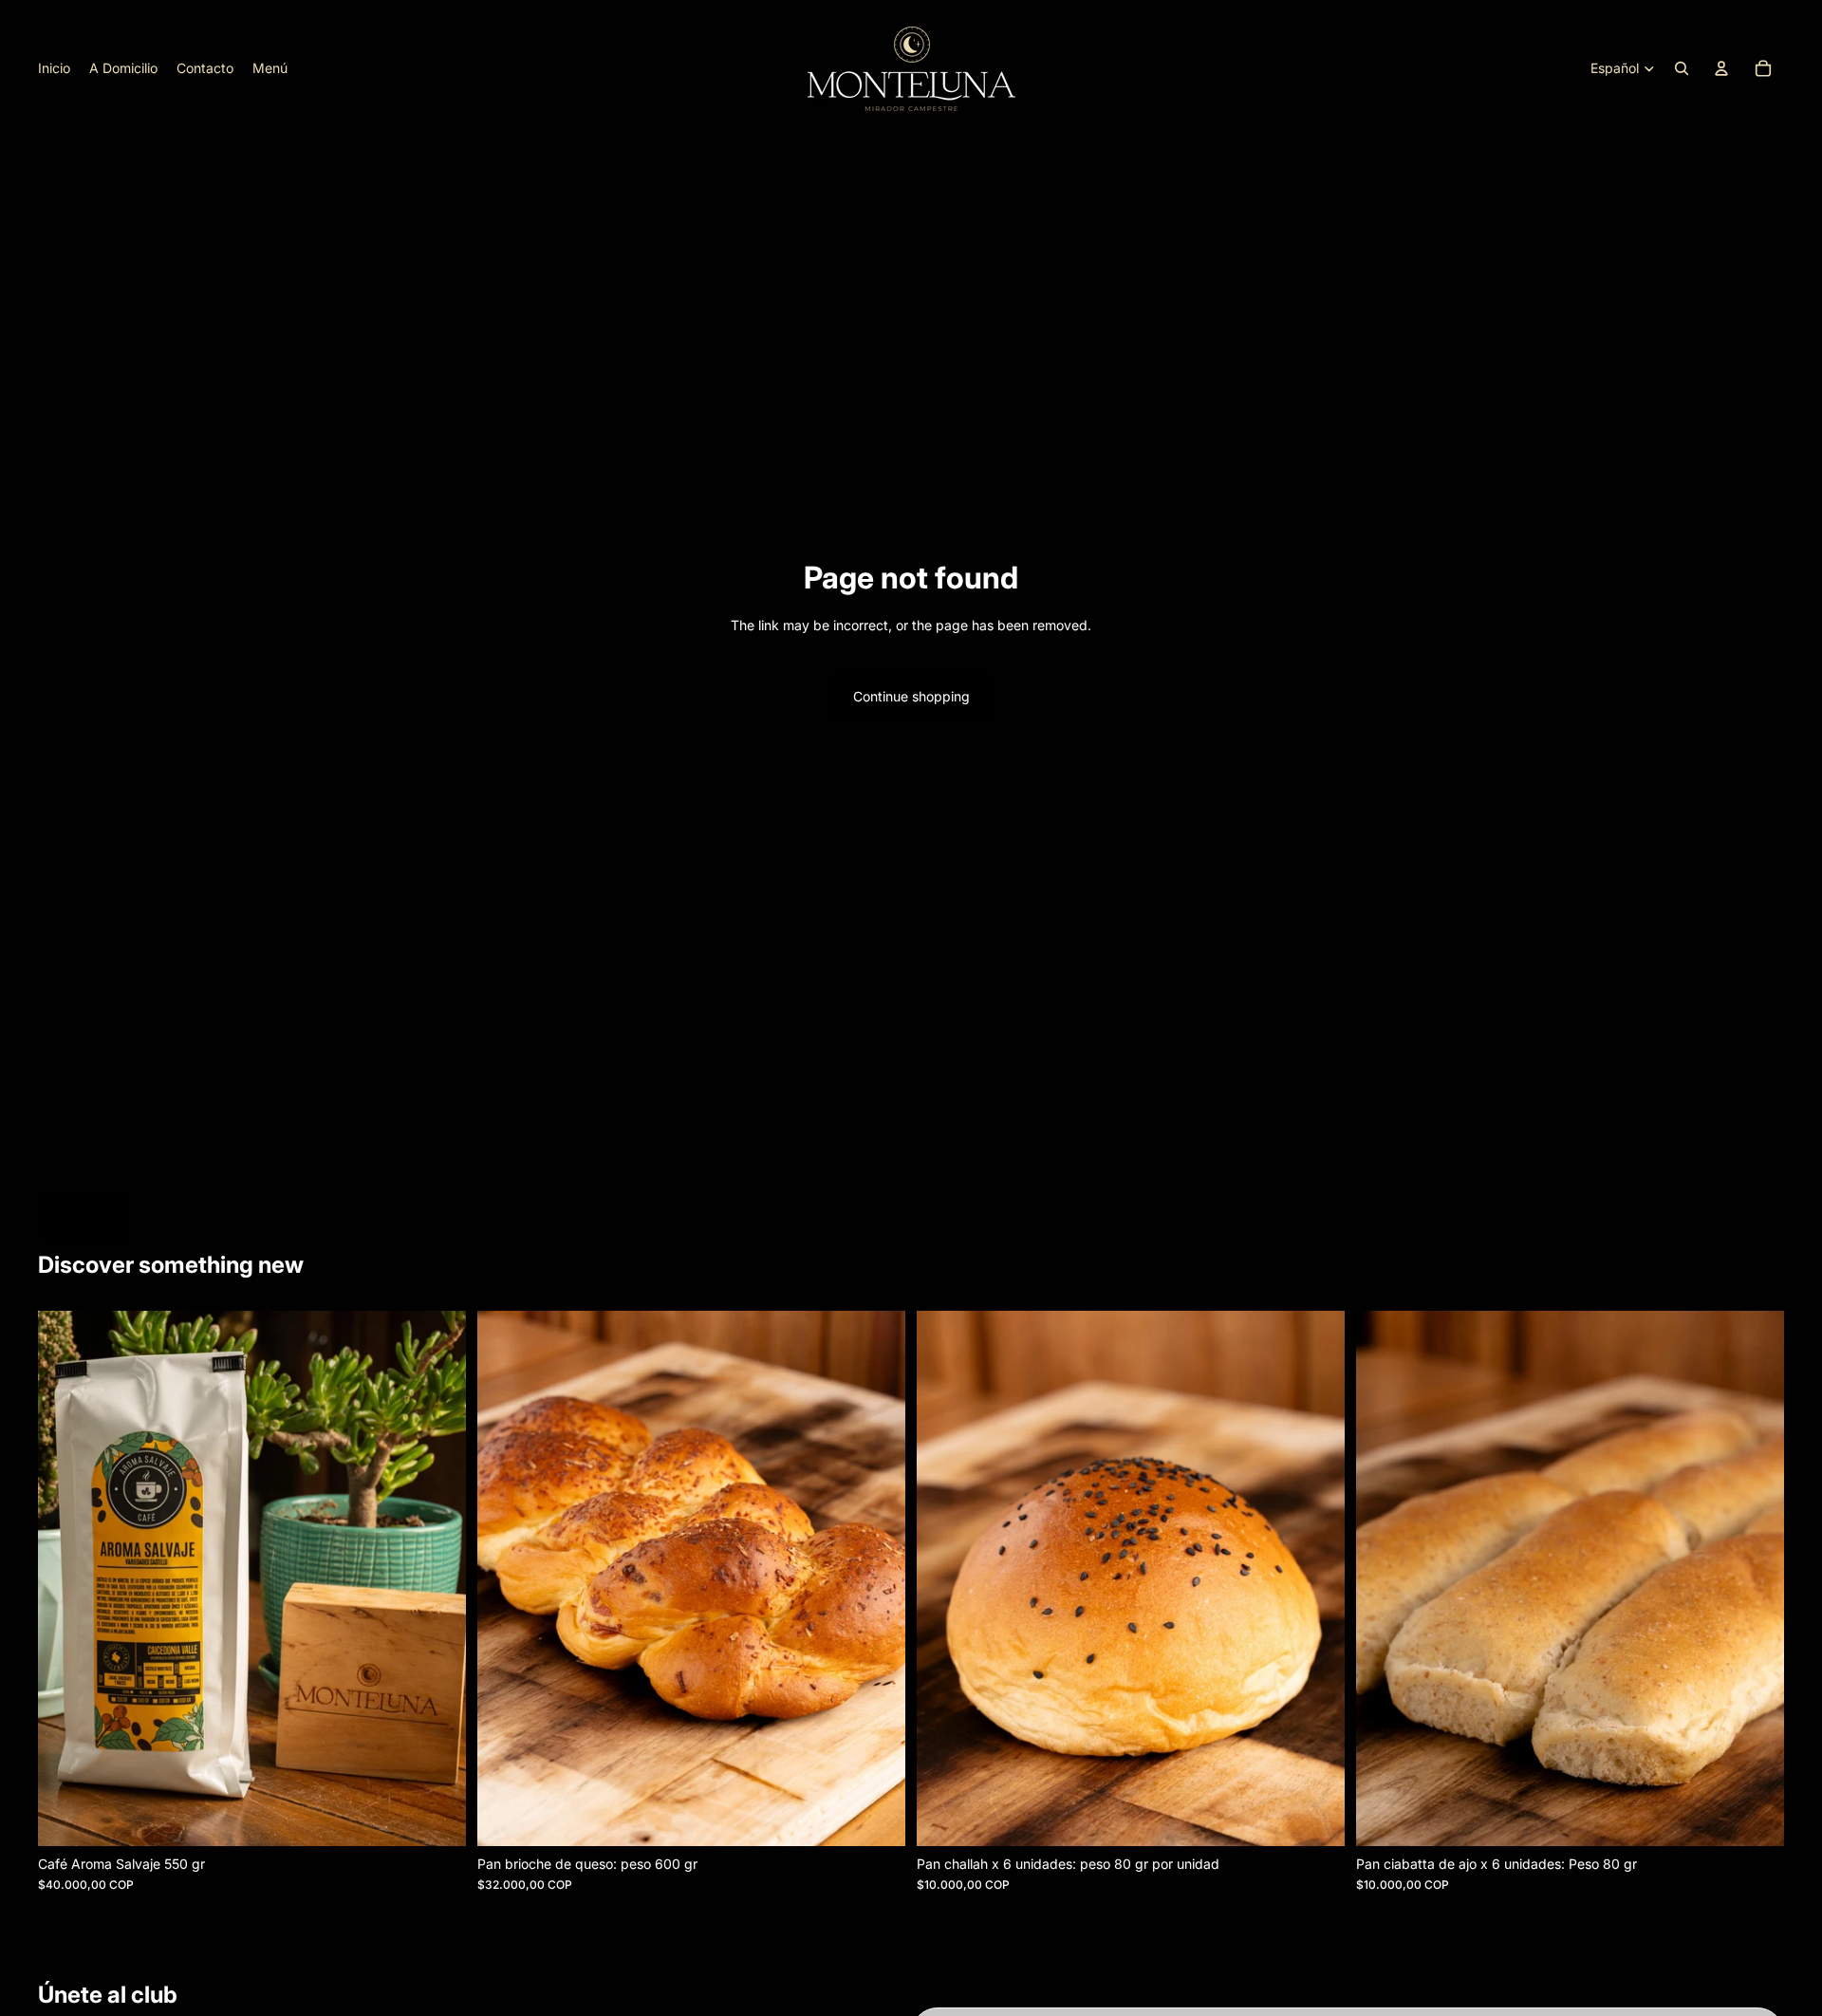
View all (84, 1215)
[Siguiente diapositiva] (877, 1578)
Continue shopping (911, 696)
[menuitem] (54, 68)
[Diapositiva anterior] (506, 1578)
